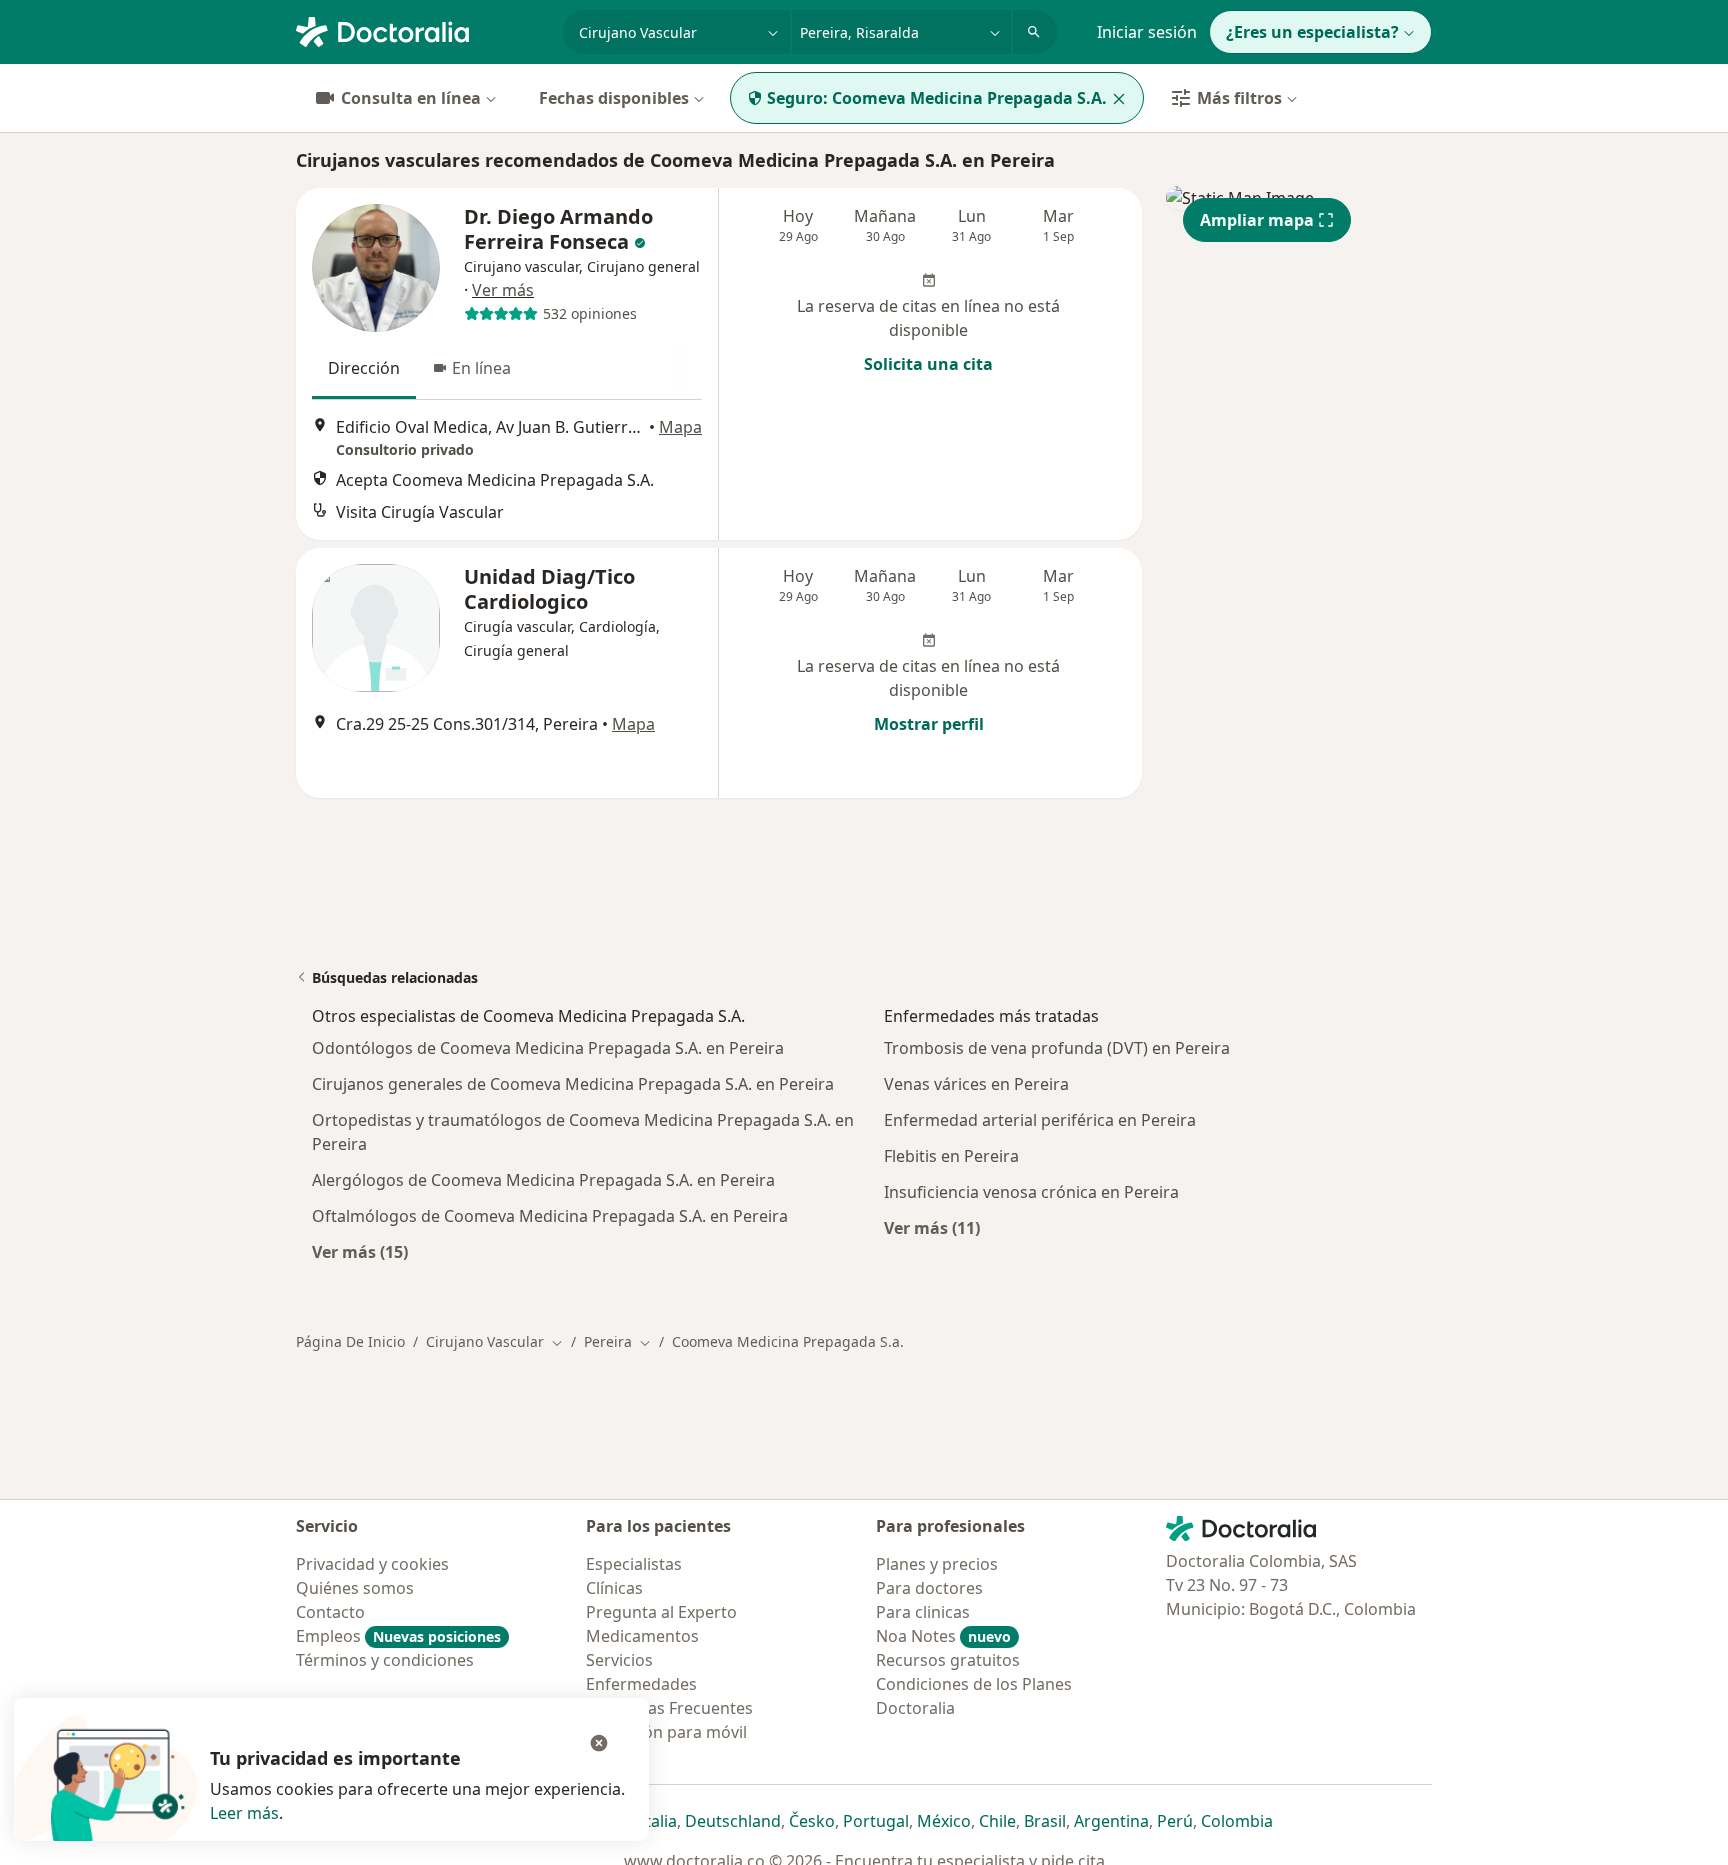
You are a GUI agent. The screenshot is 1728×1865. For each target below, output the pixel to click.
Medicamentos (642, 1636)
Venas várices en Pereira (976, 1084)
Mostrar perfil (929, 724)
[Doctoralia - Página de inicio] (421, 30)
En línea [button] (481, 368)
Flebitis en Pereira (951, 1156)
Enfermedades (641, 1684)
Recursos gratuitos (948, 1660)
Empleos (398, 1636)
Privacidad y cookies (372, 1564)
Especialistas (634, 1564)
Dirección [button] (364, 368)
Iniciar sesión (1147, 32)
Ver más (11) (932, 1227)
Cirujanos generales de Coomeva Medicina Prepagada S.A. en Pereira (573, 1084)
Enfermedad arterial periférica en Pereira (1040, 1120)
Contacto (330, 1612)
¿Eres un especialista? (1312, 32)
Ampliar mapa (1257, 220)
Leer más (244, 1813)
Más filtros (1239, 98)
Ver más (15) (360, 1251)
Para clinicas (923, 1612)
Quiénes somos (355, 1588)
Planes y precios (937, 1564)
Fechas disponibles (614, 98)
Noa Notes (943, 1636)
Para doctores (929, 1588)
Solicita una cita (928, 364)
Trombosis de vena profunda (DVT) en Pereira (1057, 1048)
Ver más (503, 290)
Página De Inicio (350, 1341)
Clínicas (614, 1588)
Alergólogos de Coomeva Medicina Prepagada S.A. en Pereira (543, 1180)
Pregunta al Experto (661, 1612)
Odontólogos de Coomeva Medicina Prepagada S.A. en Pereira (548, 1048)
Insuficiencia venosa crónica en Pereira (1031, 1192)
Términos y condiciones (385, 1660)
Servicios (619, 1660)
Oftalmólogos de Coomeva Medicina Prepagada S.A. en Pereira (550, 1216)
